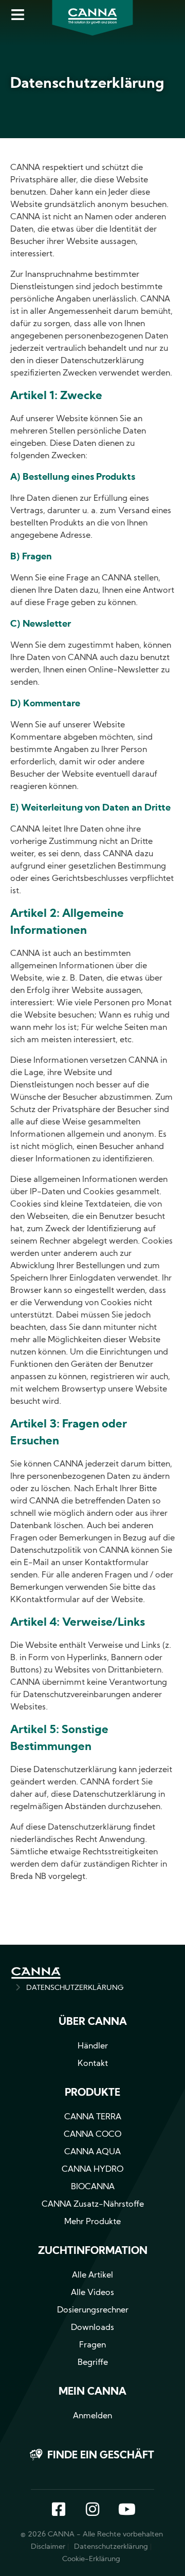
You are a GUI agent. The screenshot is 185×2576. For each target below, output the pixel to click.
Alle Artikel (92, 2276)
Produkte (92, 2093)
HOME (36, 1973)
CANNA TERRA (93, 2117)
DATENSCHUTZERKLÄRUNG (75, 1988)
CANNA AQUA (92, 2152)
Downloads (92, 2328)
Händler (93, 2046)
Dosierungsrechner (93, 2310)
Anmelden (92, 2416)
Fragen (92, 2345)
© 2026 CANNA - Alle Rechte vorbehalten (92, 2535)
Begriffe (93, 2363)
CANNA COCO (92, 2135)
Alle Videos (92, 2293)
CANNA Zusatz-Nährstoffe (93, 2205)
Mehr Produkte (92, 2222)
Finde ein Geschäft (101, 2456)
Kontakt (93, 2064)
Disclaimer (48, 2547)
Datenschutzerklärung (111, 2547)
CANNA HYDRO (92, 2170)
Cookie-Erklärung (91, 2559)
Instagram (92, 2510)
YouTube (126, 2510)
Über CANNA (93, 2022)
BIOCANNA (93, 2187)
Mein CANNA (92, 2392)
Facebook (59, 2510)
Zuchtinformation (93, 2251)
